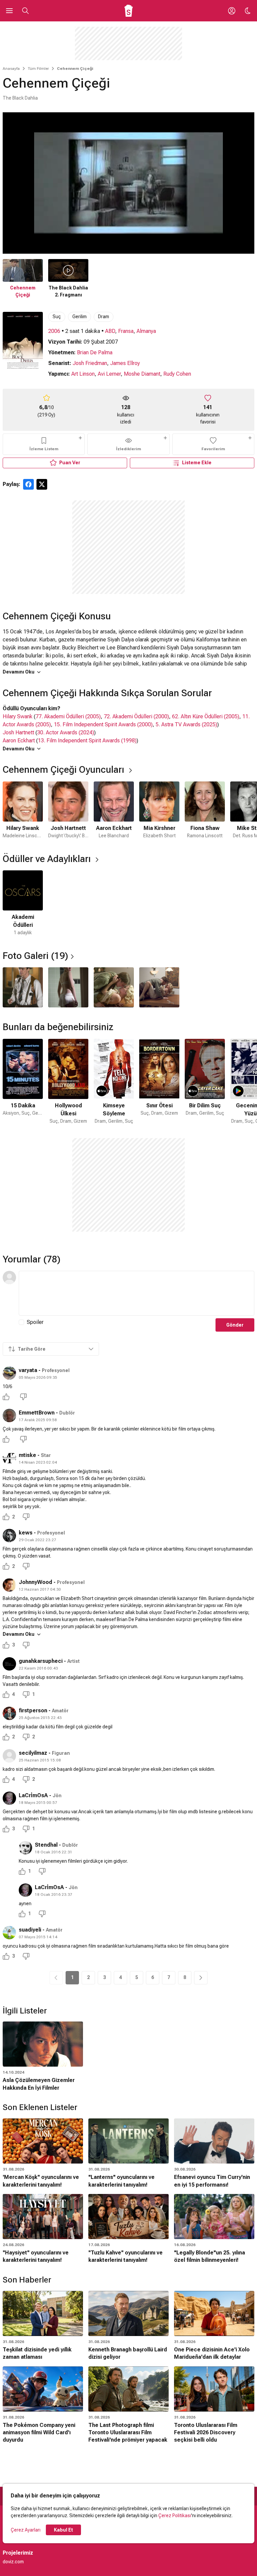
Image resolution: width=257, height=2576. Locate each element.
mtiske (27, 1455)
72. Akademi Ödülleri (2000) (136, 716)
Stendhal (46, 1845)
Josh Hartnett (18, 732)
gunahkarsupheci (41, 1661)
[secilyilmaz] (9, 1756)
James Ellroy (125, 363)
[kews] (9, 1536)
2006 (54, 331)
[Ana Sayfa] (129, 11)
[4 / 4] (159, 987)
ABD (110, 331)
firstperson (33, 1710)
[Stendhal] (25, 1848)
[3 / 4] (114, 987)
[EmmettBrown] (9, 1416)
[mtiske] (9, 1458)
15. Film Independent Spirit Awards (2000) (103, 724)
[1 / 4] (23, 987)
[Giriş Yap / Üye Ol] (232, 11)
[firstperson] (9, 1713)
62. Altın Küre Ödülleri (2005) (206, 716)
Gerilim (79, 317)
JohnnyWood (35, 1582)
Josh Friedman (90, 363)
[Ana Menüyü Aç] (9, 11)
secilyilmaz (33, 1753)
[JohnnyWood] (9, 1585)
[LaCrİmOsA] (9, 1798)
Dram (104, 317)
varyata (28, 1370)
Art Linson (83, 374)
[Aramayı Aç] (25, 11)
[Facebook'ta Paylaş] (28, 484)
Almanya (146, 331)
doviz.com (13, 2562)
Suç (57, 317)
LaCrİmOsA (33, 1795)
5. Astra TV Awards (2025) (186, 724)
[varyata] (9, 1373)
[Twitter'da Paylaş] (42, 484)
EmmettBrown (37, 1413)
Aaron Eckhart (19, 741)
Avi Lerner (109, 374)
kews (26, 1533)
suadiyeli (30, 1930)
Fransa (126, 331)
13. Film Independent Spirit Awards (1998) (87, 741)
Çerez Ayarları (26, 2530)
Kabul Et (63, 2530)
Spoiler (35, 1322)
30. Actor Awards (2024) (66, 732)
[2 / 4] (68, 987)
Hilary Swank (18, 716)
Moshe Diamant (142, 374)
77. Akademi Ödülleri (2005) (68, 716)
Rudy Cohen (177, 374)
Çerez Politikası (175, 2516)
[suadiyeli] (9, 1933)
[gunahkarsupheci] (9, 1664)
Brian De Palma (95, 352)
